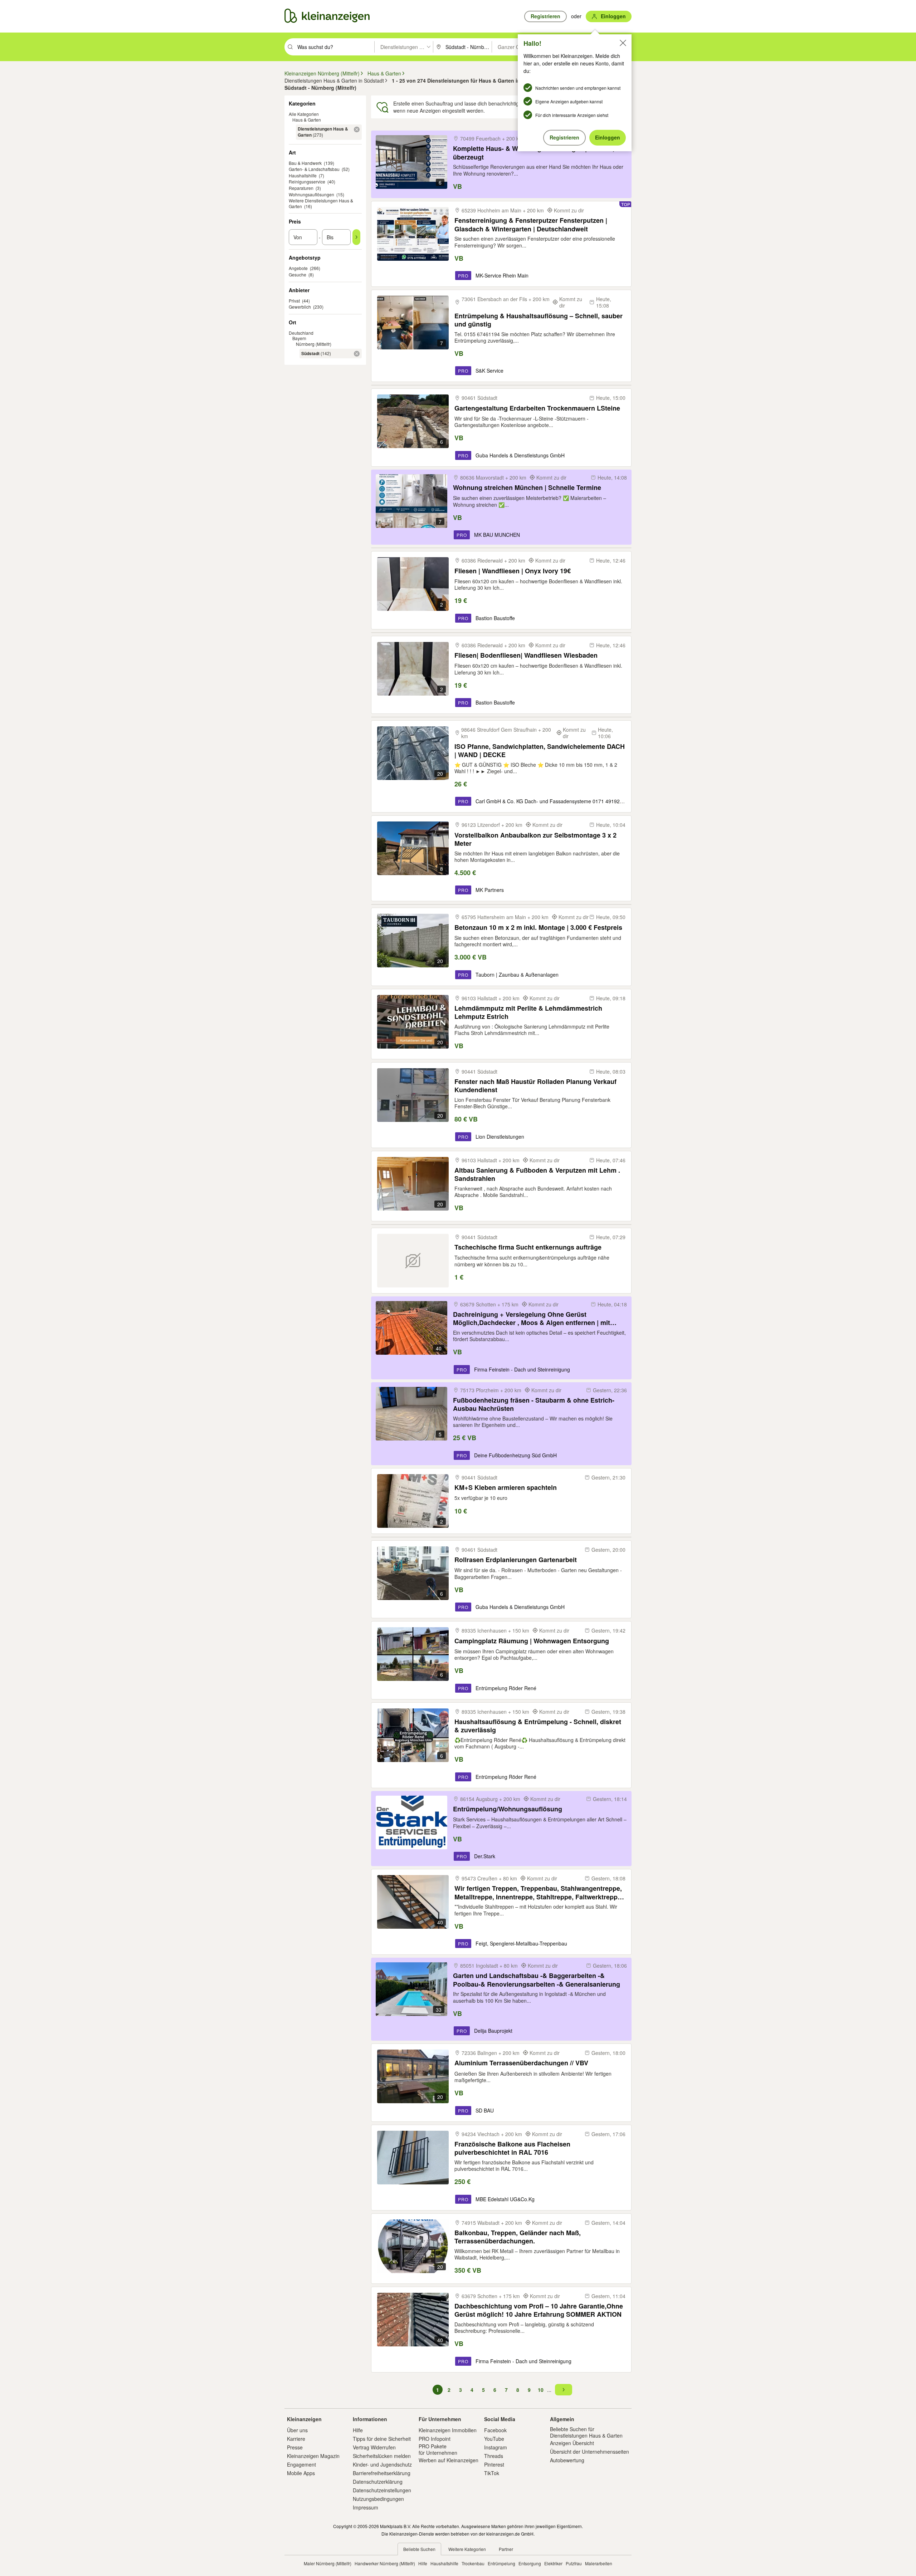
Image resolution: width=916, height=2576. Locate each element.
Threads (494, 2456)
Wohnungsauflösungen (311, 194)
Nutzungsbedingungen (378, 2499)
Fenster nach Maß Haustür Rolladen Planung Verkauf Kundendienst (535, 1086)
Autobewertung (567, 2460)
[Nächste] (564, 2390)
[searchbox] (335, 47)
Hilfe (358, 2430)
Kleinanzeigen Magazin (313, 2456)
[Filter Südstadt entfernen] (357, 354)
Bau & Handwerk (305, 163)
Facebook (495, 2430)
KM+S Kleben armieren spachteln (506, 1488)
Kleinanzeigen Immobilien (448, 2430)
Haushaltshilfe (303, 175)
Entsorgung (530, 2563)
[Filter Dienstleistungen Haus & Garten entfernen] (357, 129)
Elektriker (553, 2563)
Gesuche (298, 274)
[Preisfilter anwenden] (356, 237)
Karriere (296, 2439)
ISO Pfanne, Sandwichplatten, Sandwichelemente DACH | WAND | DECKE (540, 750)
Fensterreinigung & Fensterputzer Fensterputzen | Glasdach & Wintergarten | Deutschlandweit (531, 224)
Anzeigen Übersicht (572, 2443)
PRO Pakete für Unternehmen (438, 2449)
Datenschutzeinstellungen (382, 2490)
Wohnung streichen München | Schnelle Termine (527, 488)
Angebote (298, 268)
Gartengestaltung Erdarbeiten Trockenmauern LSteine (537, 408)
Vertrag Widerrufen (374, 2447)
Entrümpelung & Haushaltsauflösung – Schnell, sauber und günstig (539, 320)
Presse (295, 2447)
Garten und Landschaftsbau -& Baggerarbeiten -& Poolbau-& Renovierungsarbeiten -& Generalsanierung (537, 1980)
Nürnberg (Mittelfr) (314, 344)
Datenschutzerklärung (378, 2482)
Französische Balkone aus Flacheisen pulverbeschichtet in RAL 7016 (512, 2148)
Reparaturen (301, 188)
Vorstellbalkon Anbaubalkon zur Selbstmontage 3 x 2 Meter (535, 839)
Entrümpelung (501, 2563)
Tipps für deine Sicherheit (382, 2439)
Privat (294, 301)
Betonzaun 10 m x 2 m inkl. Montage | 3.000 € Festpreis (538, 928)
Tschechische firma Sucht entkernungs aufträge (528, 1247)
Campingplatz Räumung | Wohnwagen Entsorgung (532, 1641)
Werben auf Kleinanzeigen (449, 2460)
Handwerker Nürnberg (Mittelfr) (385, 2563)
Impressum (366, 2507)
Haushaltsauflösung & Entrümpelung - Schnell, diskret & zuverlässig (538, 1726)
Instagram (496, 2447)
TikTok (492, 2473)
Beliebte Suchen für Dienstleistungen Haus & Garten (586, 2432)
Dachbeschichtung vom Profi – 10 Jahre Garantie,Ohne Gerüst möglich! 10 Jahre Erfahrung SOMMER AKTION (539, 2310)
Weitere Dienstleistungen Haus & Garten (321, 203)
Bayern (299, 338)
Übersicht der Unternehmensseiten (589, 2452)
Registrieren (564, 137)
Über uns (297, 2430)
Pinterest (494, 2464)
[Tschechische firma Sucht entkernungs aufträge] (413, 1261)
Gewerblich (300, 307)
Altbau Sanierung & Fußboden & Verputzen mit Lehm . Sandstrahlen (537, 1174)
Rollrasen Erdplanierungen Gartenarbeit (516, 1560)
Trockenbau (473, 2563)
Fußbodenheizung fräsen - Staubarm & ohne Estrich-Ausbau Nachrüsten (534, 1404)
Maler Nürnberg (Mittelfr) (328, 2563)
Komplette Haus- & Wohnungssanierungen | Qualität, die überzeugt (539, 153)
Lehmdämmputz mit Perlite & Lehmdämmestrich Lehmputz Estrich (528, 1012)
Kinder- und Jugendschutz (382, 2464)
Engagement (301, 2464)
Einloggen (608, 137)
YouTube (494, 2439)
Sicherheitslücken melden (382, 2456)
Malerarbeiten (599, 2563)
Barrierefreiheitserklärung (382, 2473)
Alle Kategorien (304, 114)
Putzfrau (574, 2563)
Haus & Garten (307, 120)
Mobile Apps (301, 2473)
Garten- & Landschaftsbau (314, 169)
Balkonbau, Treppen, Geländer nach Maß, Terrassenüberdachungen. (518, 2237)
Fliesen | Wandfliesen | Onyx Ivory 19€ (513, 571)
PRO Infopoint (435, 2439)
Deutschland (301, 333)
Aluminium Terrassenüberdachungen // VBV (521, 2063)
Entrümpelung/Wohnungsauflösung (508, 1809)
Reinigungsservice (307, 181)
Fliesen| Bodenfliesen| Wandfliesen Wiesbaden (526, 655)
